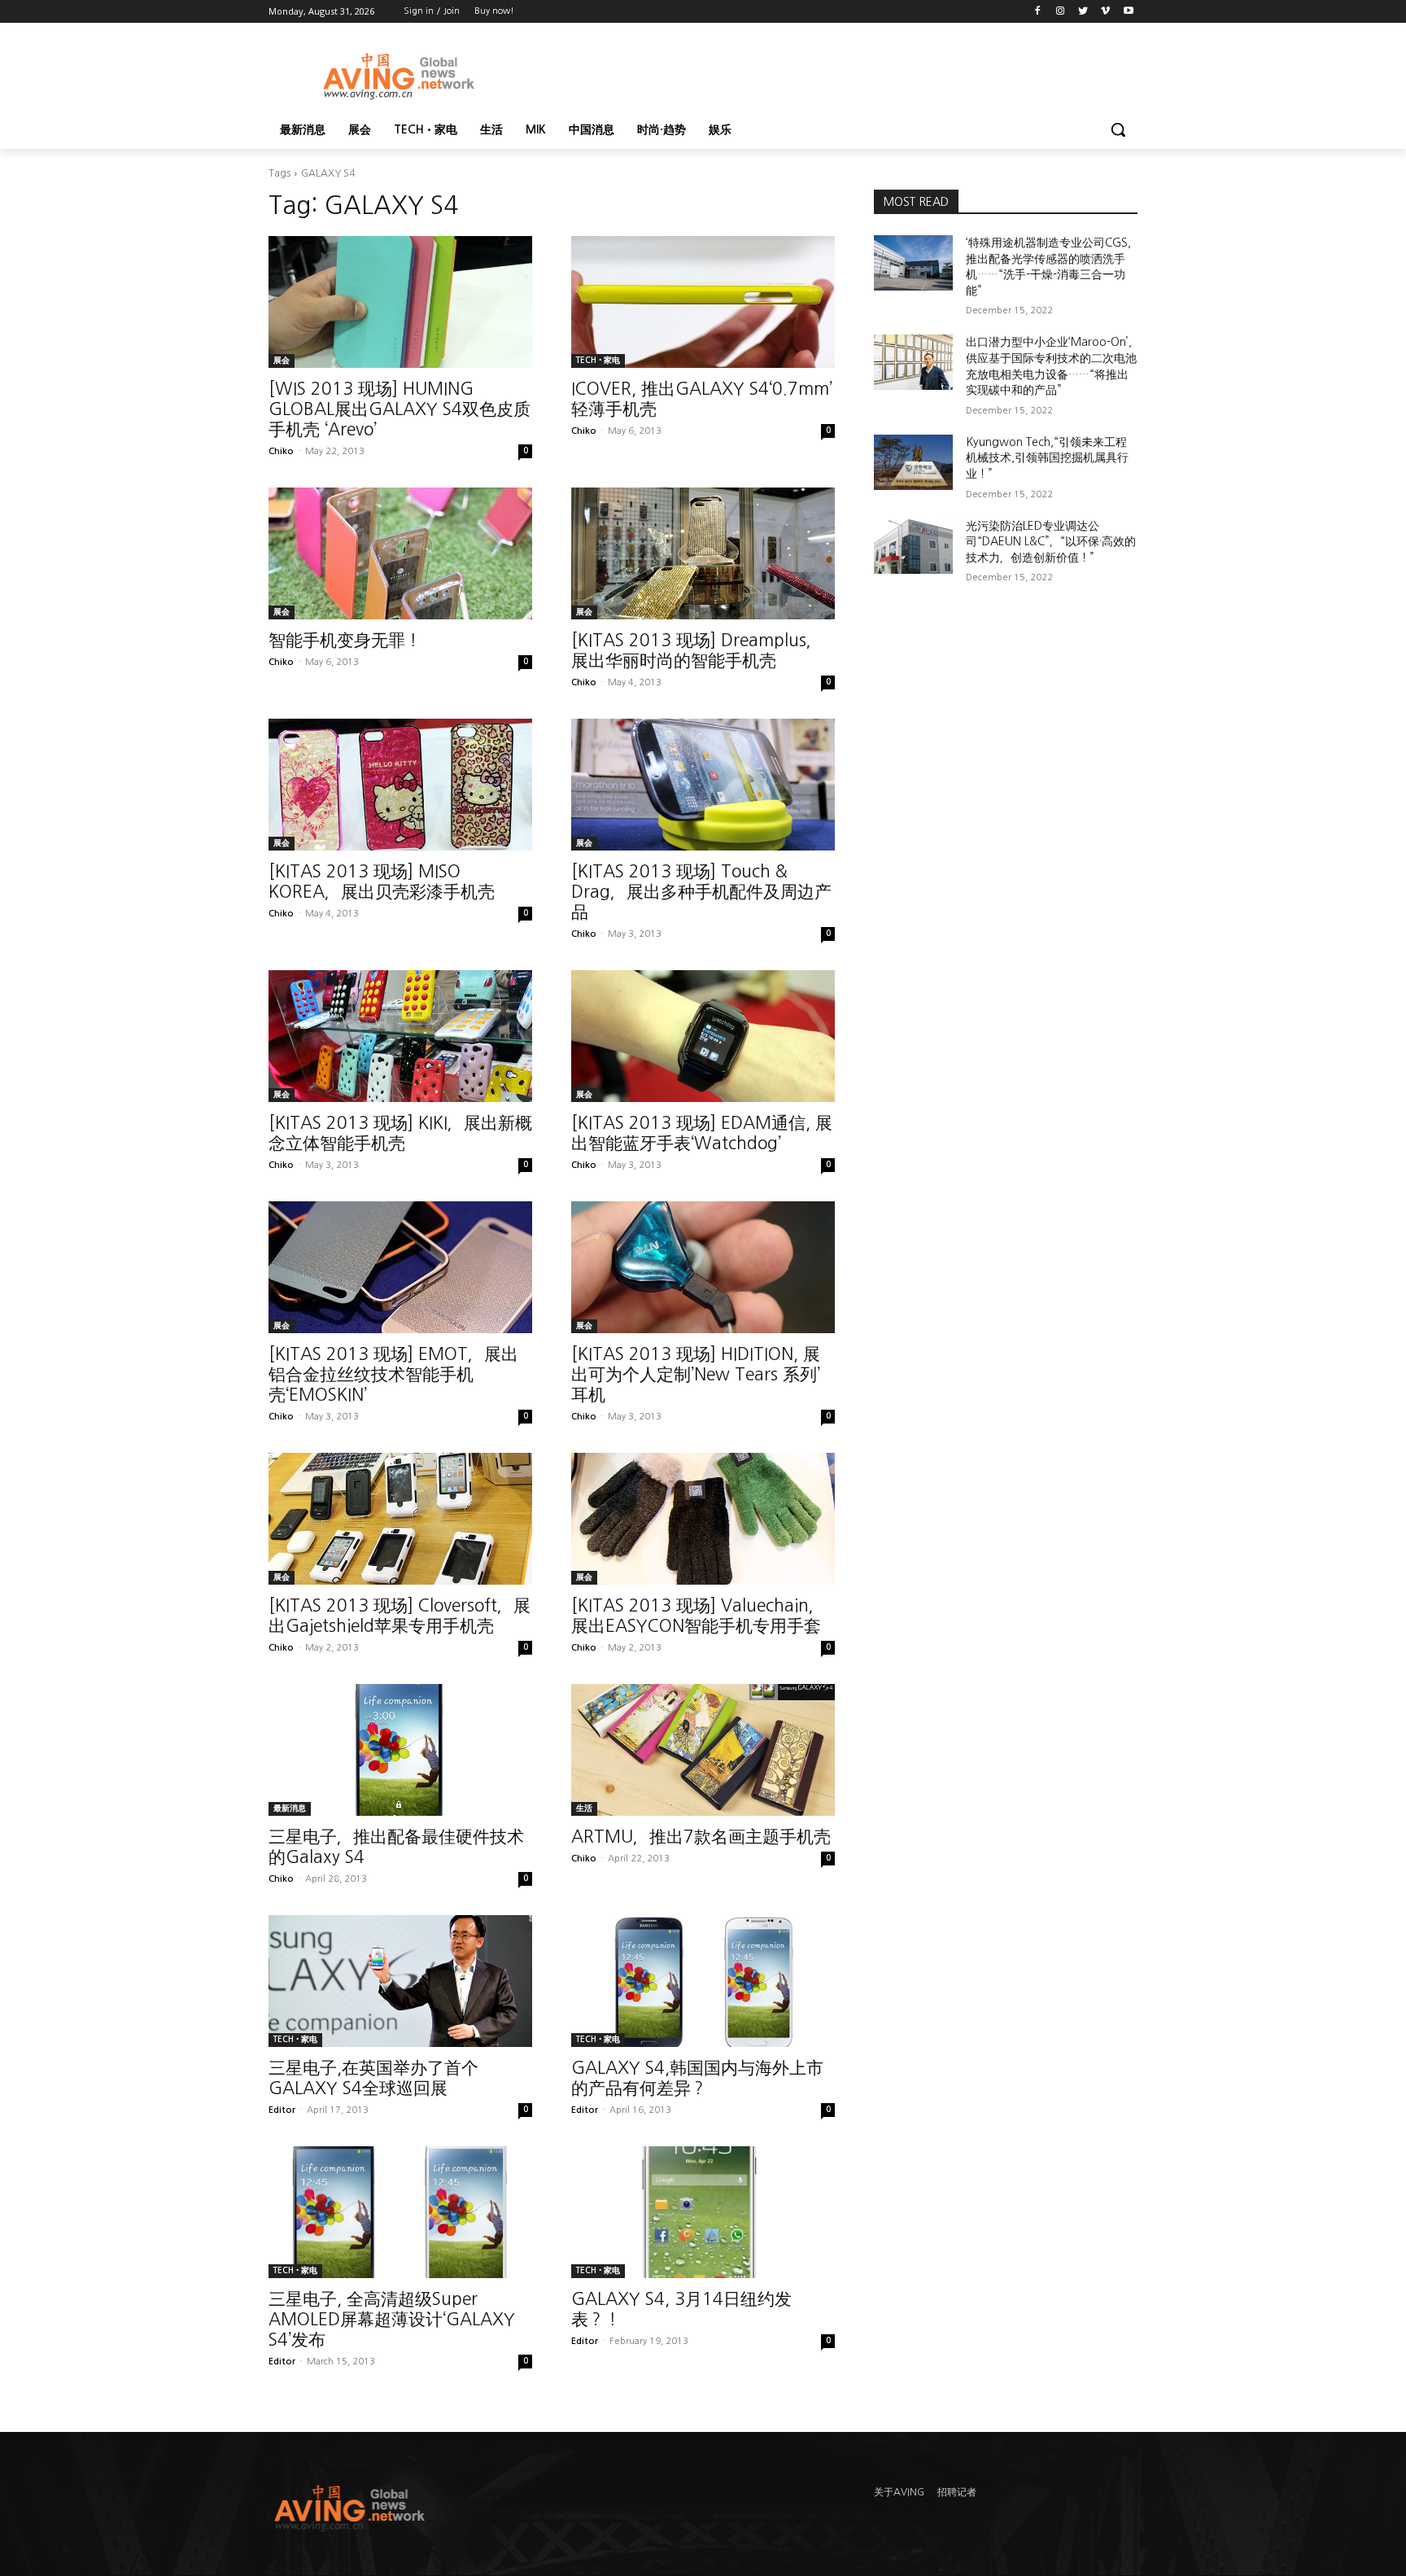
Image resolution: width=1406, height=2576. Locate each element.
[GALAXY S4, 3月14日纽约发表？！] (703, 2212)
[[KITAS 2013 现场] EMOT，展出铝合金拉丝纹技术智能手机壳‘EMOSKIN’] (400, 1267)
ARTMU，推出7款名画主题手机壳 (701, 1837)
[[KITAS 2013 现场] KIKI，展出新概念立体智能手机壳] (400, 1036)
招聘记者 (957, 2492)
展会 (282, 360)
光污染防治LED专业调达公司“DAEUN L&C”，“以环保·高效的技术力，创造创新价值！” (1051, 542)
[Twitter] (1083, 12)
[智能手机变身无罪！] (400, 553)
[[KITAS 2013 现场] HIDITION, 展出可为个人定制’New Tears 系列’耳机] (703, 1267)
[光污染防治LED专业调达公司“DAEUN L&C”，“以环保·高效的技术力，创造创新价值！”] (913, 546)
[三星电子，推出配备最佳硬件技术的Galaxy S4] (400, 1750)
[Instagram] (1061, 12)
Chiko (281, 451)
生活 (584, 1808)
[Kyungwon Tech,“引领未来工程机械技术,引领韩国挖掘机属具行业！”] (913, 462)
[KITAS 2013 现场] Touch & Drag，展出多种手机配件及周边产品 (701, 892)
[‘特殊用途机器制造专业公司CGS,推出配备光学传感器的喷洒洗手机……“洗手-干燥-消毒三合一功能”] (913, 263)
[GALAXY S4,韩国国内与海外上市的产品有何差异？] (703, 1981)
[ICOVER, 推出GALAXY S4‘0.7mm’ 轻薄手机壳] (703, 302)
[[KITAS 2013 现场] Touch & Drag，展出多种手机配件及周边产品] (703, 785)
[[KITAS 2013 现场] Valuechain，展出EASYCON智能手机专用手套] (703, 1519)
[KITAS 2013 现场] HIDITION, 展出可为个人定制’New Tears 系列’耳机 (696, 1374)
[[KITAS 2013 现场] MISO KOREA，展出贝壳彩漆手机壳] (400, 785)
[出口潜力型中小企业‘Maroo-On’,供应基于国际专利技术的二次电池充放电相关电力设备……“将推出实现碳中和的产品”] (913, 362)
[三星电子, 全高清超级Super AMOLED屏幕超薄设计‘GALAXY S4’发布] (400, 2212)
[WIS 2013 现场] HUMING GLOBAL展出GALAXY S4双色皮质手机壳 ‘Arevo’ (400, 409)
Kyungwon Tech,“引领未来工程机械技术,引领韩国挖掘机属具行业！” (1047, 458)
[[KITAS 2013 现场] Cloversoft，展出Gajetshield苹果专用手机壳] (400, 1519)
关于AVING (899, 2492)
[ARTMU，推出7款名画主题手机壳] (703, 1750)
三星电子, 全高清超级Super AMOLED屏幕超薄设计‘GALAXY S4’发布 (392, 2319)
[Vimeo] (1105, 12)
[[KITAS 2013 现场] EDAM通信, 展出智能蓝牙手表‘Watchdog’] (703, 1036)
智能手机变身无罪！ (345, 640)
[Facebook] (1038, 12)
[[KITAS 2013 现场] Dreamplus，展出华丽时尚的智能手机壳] (703, 553)
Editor (282, 2110)
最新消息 (290, 1808)
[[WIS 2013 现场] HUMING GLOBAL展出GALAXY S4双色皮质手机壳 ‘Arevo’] (400, 302)
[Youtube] (1128, 12)
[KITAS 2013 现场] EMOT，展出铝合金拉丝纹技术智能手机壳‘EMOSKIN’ (393, 1374)
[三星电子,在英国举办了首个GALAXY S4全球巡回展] (400, 1981)
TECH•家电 (598, 360)
